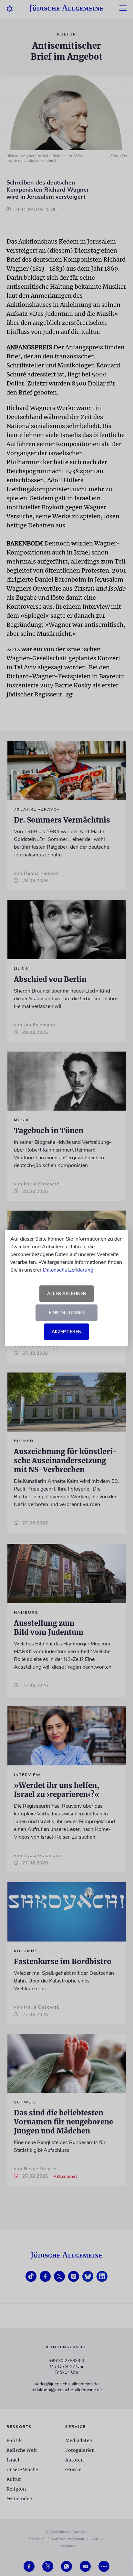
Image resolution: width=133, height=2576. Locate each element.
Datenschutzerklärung (68, 1270)
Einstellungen (67, 1313)
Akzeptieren (66, 1332)
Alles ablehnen (67, 1294)
